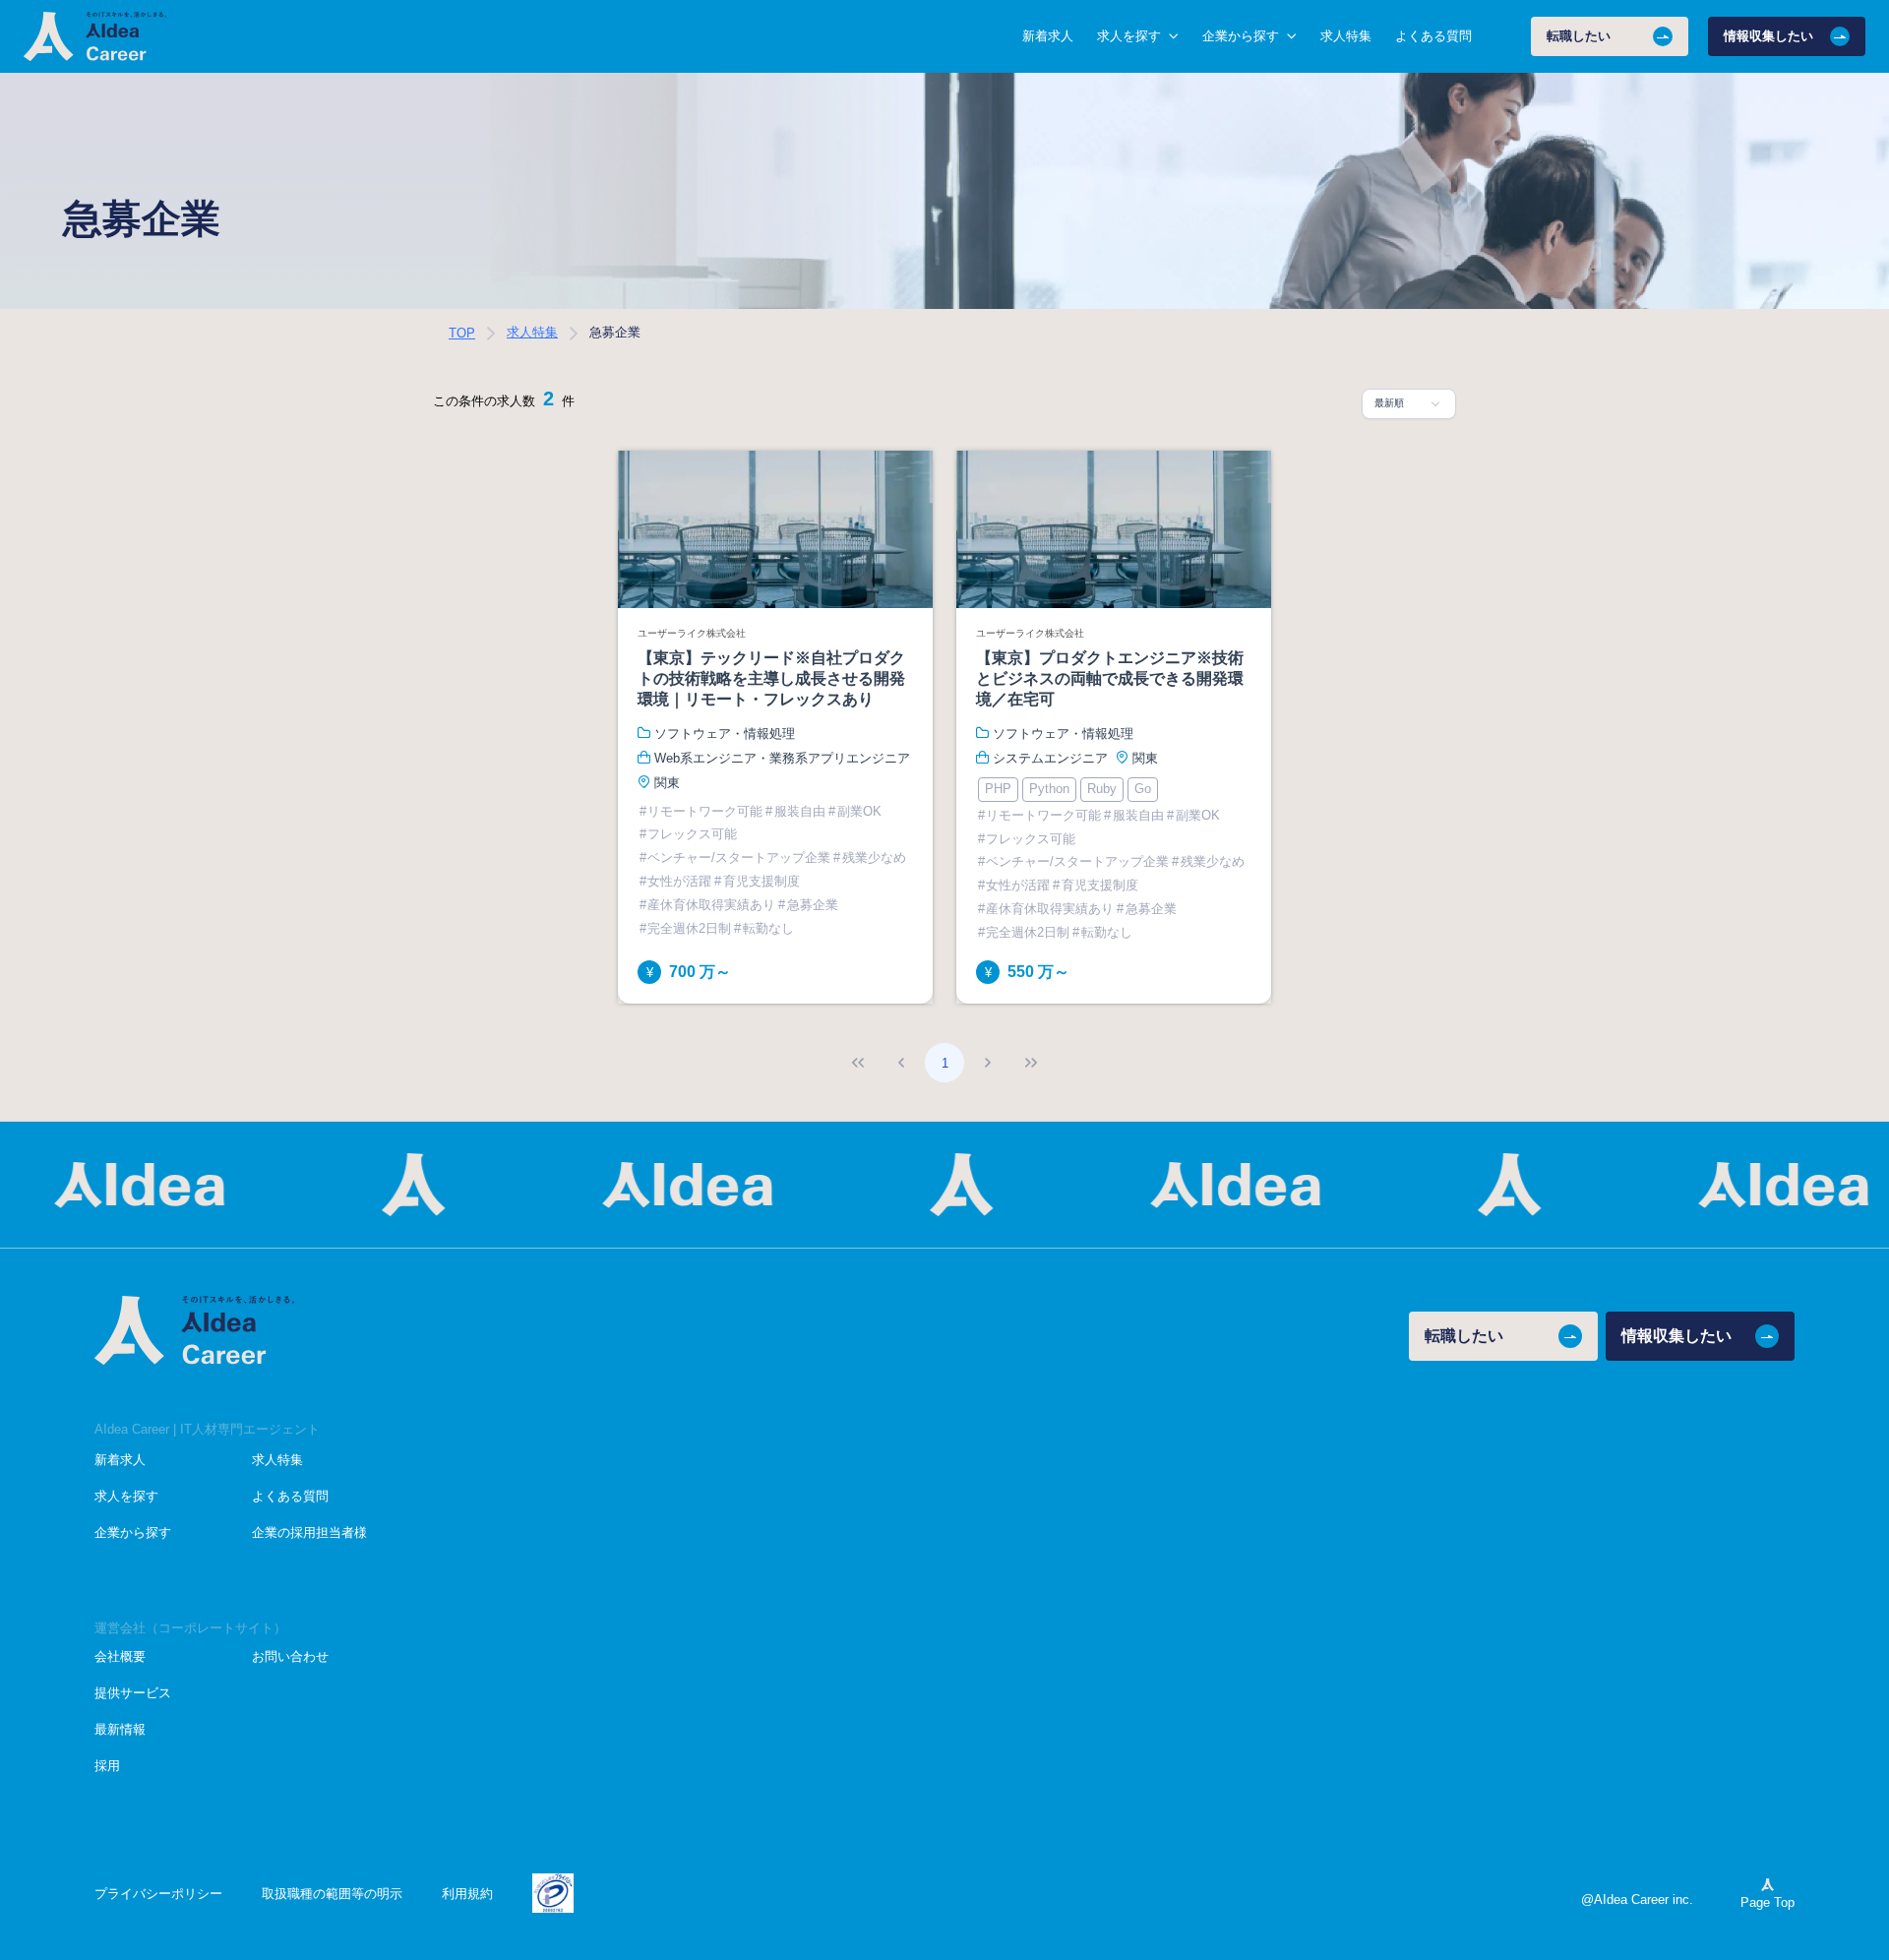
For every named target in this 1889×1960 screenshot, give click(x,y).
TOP (462, 333)
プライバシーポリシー (158, 1894)
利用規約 (467, 1894)
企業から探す (133, 1532)
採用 (107, 1766)
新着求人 (1048, 36)
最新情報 (120, 1729)
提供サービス (133, 1693)
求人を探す (126, 1496)
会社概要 (120, 1656)
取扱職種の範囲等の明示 (332, 1894)
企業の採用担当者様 (309, 1532)
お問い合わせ (290, 1656)
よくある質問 (1433, 36)
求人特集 (1346, 36)
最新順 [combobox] (1389, 403)
